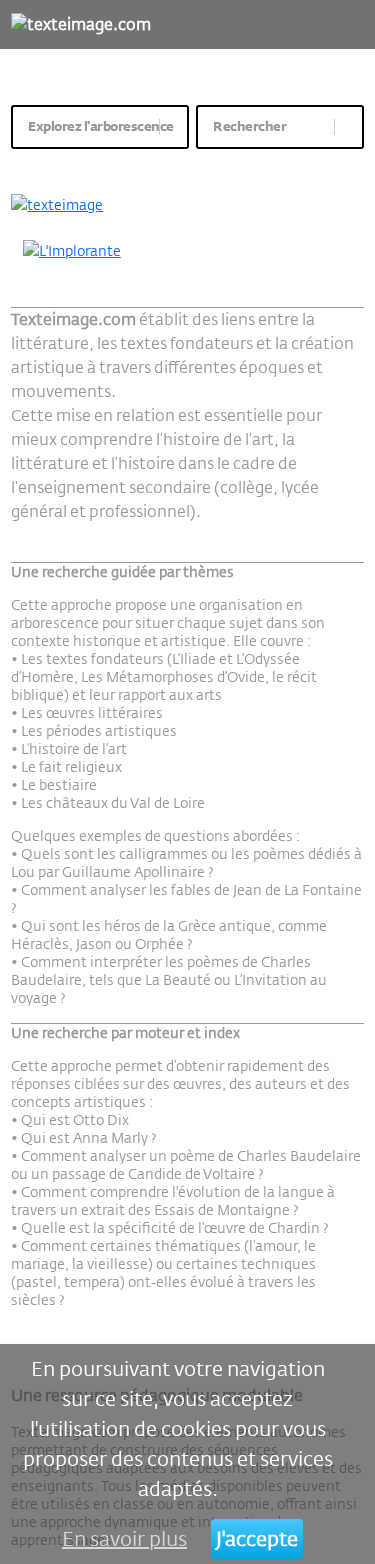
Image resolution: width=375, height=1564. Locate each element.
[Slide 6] (159, 165)
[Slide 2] (84, 165)
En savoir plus (124, 1539)
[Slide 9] (215, 165)
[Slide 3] (103, 165)
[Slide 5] (140, 165)
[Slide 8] (197, 165)
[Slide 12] (272, 165)
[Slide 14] (309, 165)
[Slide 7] (178, 165)
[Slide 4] (122, 165)
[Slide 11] (253, 165)
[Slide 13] (290, 165)
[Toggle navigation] (349, 24)
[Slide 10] (234, 165)
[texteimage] (187, 205)
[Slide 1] (65, 165)
